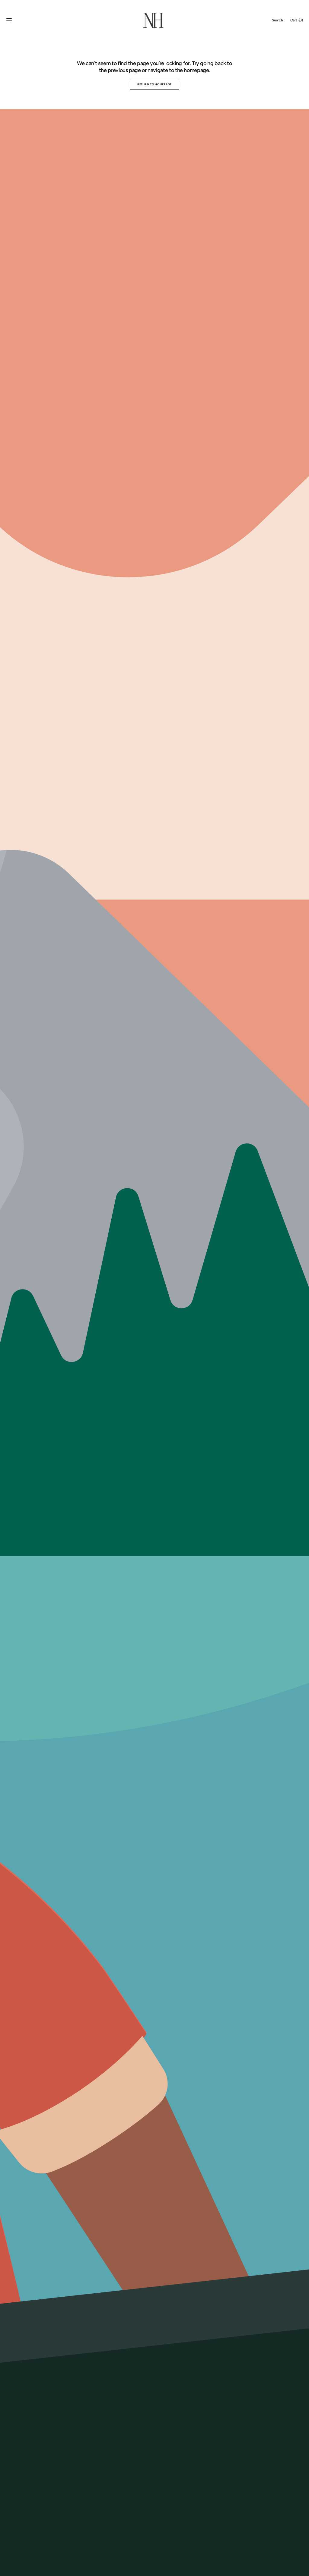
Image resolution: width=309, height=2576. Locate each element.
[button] (9, 20)
